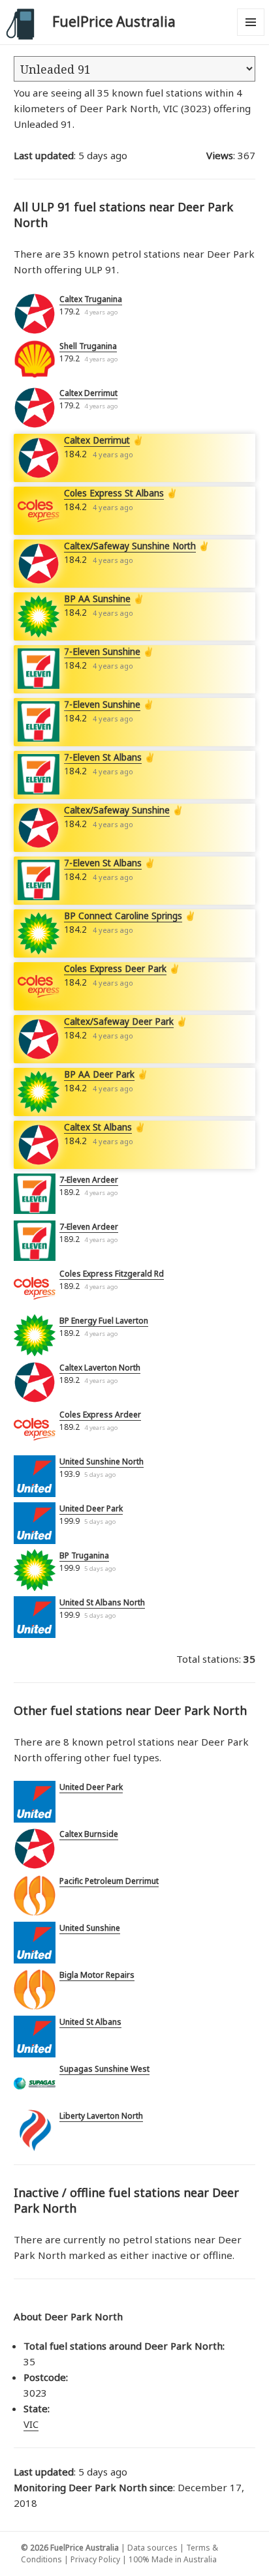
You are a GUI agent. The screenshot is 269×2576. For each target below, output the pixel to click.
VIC (31, 2424)
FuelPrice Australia (114, 22)
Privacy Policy (95, 2559)
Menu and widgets (251, 36)
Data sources (152, 2548)
